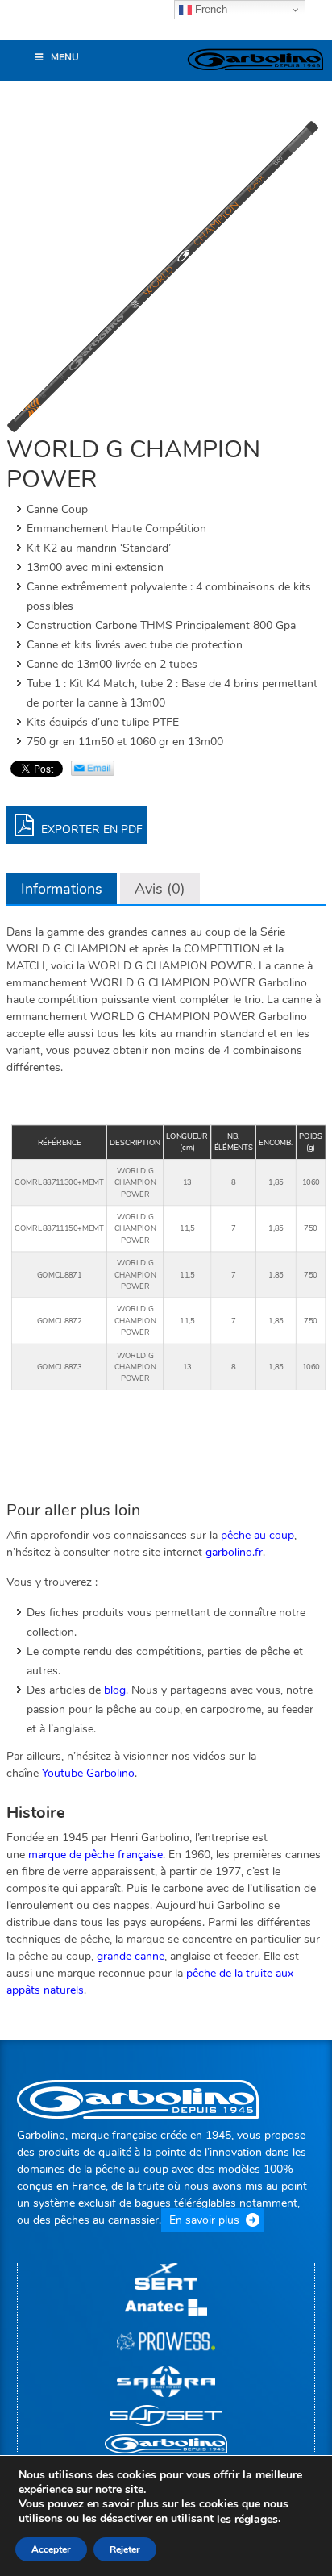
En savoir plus (204, 2220)
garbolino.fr (234, 1552)
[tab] (62, 889)
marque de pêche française (95, 1855)
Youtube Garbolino (88, 1773)
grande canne (131, 1956)
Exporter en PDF (90, 829)
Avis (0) (160, 889)
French (210, 9)
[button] (20, 27)
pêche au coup (257, 1535)
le (247, 2520)
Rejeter (125, 2549)
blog (115, 1690)
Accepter (51, 2549)
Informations (62, 889)
